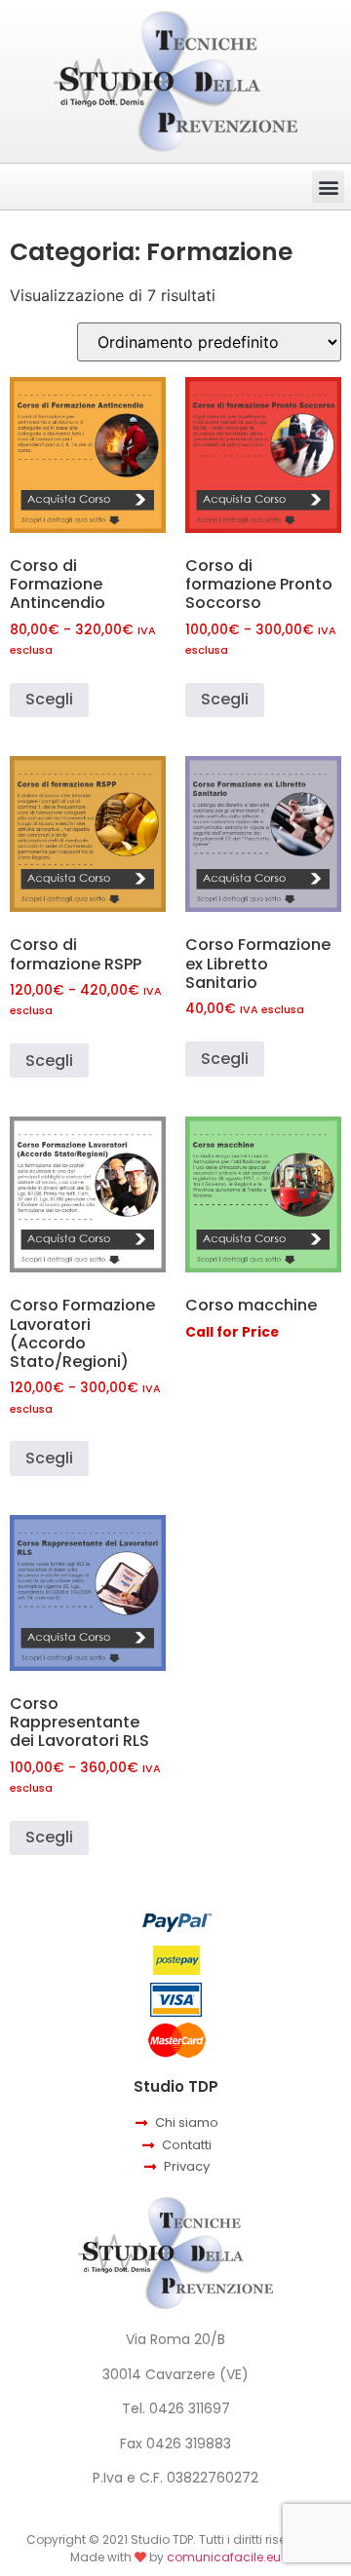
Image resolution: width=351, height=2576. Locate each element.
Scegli (49, 699)
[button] (328, 187)
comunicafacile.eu (224, 2557)
